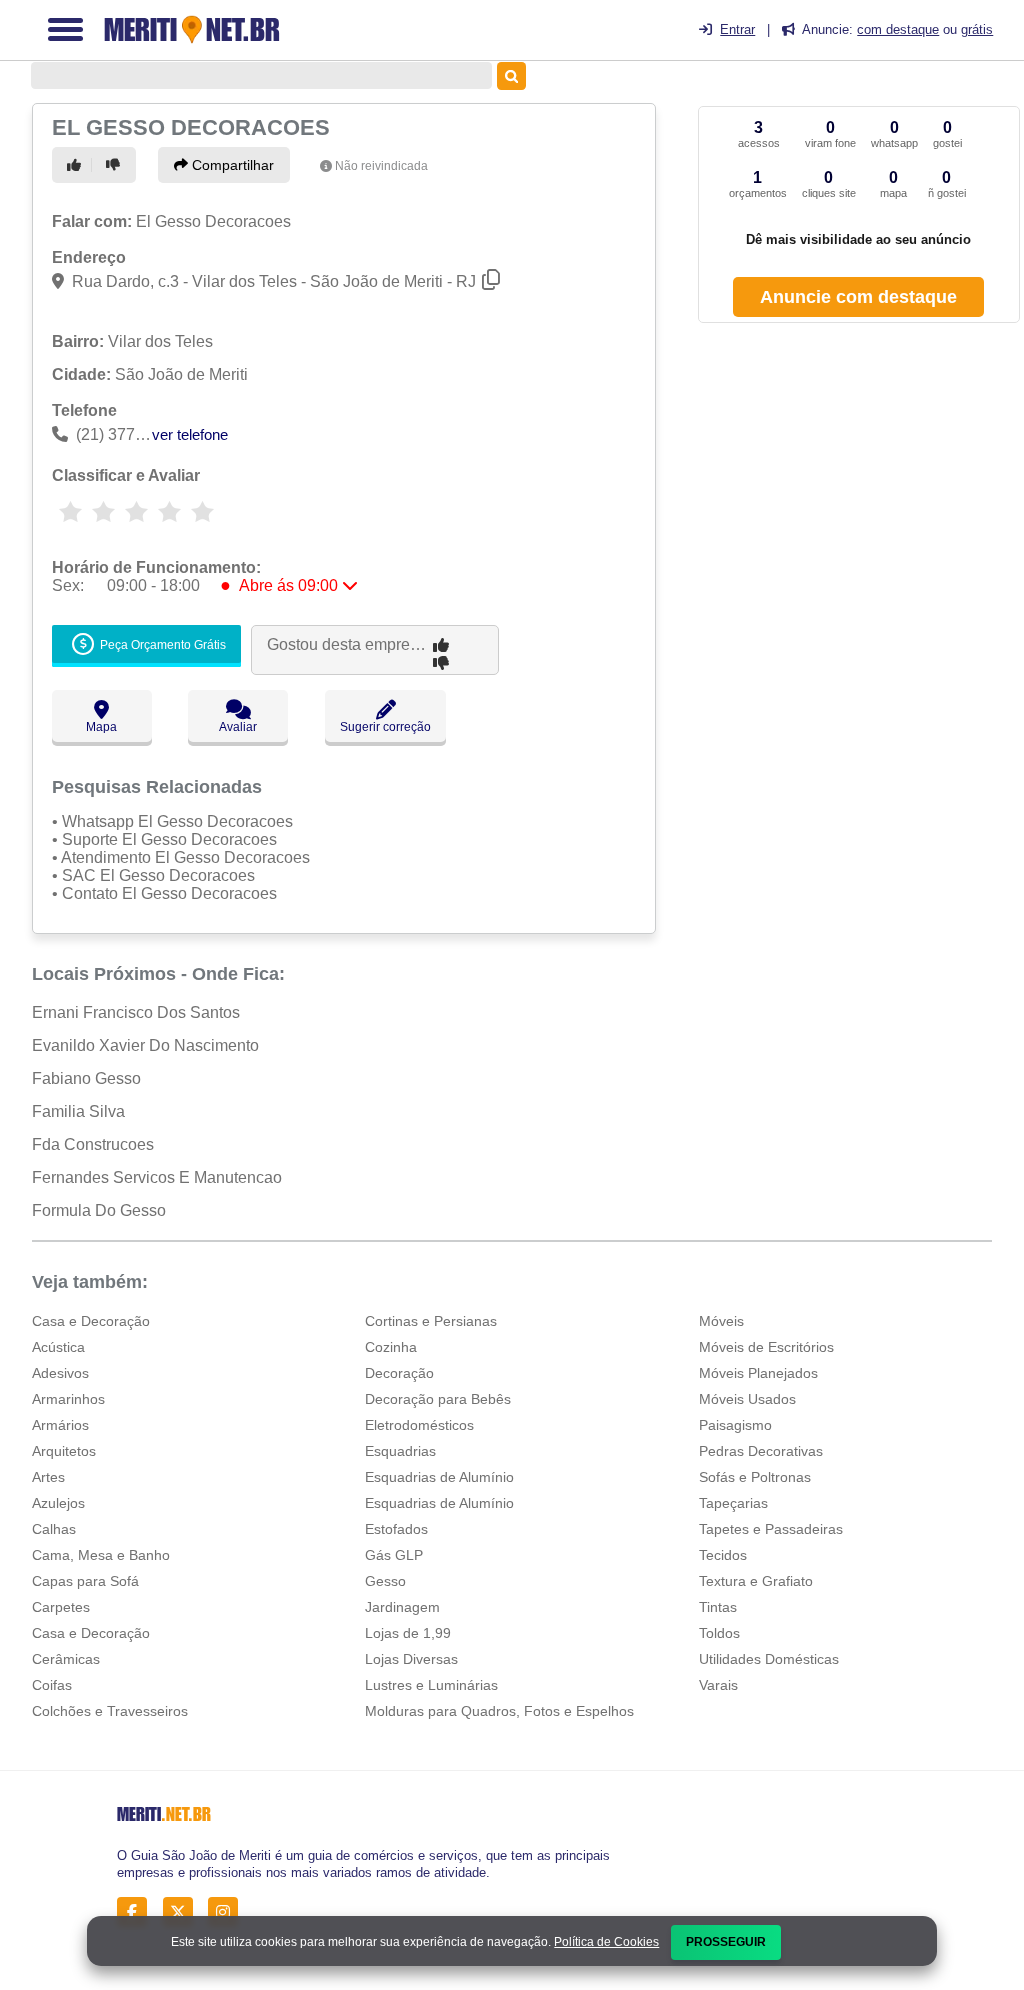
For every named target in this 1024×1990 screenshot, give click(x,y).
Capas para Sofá (85, 1581)
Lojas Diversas (411, 1659)
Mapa (101, 727)
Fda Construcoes (93, 1144)
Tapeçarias (733, 1503)
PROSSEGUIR (726, 1942)
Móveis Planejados (758, 1373)
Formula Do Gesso (99, 1210)
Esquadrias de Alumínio (439, 1477)
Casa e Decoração (91, 1321)
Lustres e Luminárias (431, 1685)
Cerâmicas (66, 1659)
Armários (60, 1425)
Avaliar (238, 727)
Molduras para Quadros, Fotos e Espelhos (499, 1711)
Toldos (719, 1633)
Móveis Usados (747, 1399)
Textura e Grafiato (756, 1581)
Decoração (399, 1373)
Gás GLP (394, 1555)
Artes (48, 1477)
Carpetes (61, 1607)
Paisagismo (735, 1425)
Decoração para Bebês (438, 1399)
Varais (718, 1685)
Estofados (396, 1529)
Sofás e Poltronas (755, 1477)
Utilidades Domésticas (769, 1659)
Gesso (385, 1581)
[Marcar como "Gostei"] (77, 165)
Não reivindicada (381, 166)
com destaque (898, 29)
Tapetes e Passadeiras (771, 1529)
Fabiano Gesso (86, 1078)
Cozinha (391, 1347)
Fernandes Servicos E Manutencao (157, 1177)
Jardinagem (402, 1607)
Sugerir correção (385, 727)
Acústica (58, 1347)
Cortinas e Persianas (431, 1321)
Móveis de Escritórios (766, 1347)
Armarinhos (68, 1399)
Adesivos (60, 1373)
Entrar (737, 29)
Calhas (54, 1529)
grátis (977, 29)
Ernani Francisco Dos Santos (136, 1012)
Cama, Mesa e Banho (101, 1555)
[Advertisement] (858, 478)
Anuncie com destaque (858, 297)
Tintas (718, 1607)
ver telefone (190, 434)
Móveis (721, 1321)
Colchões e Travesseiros (110, 1711)
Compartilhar (231, 165)
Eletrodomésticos (419, 1425)
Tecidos (723, 1555)
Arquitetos (64, 1451)
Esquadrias (400, 1451)
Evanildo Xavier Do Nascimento (145, 1045)
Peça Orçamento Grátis (161, 645)
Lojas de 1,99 (408, 1633)
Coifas (52, 1685)
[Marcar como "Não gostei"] (116, 165)
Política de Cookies (606, 1942)
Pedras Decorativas (761, 1451)
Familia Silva (78, 1111)
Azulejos (58, 1503)
